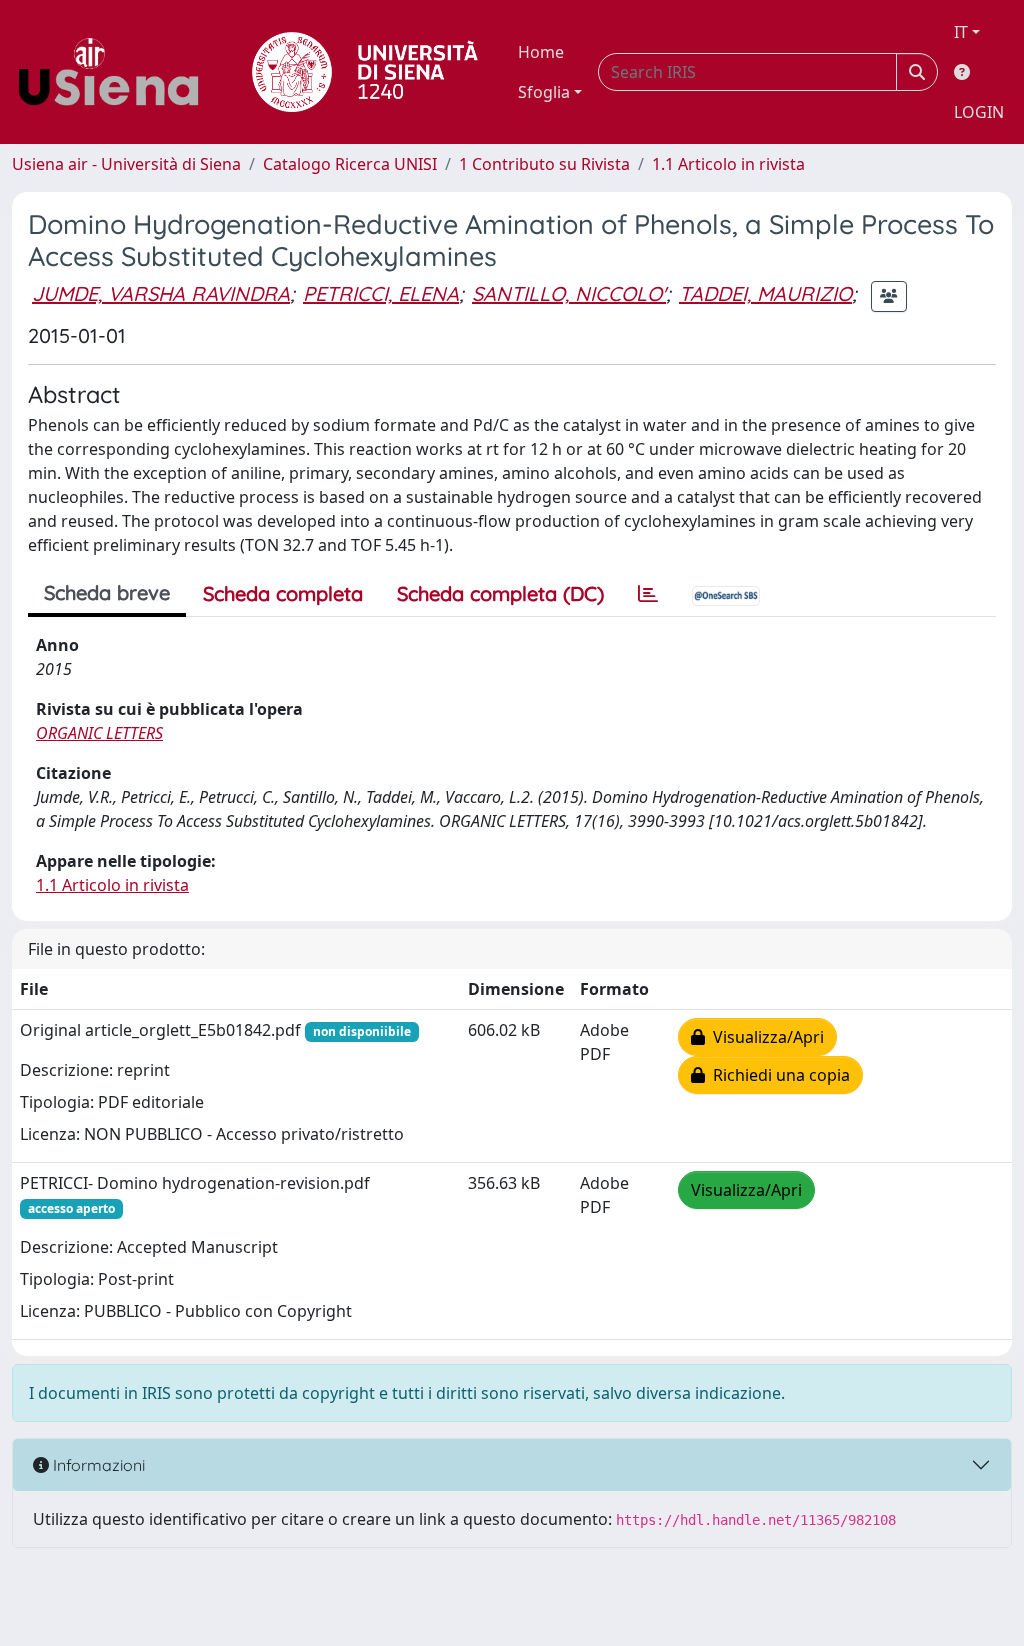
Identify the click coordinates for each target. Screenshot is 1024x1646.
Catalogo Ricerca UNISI (350, 164)
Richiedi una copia (777, 1075)
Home (541, 52)
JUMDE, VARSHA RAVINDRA (161, 293)
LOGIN (979, 112)
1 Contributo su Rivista (544, 164)
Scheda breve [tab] (107, 592)
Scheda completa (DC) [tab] (500, 593)
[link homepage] (116, 72)
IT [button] (961, 32)
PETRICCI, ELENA (381, 293)
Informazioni (97, 1465)
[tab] (648, 594)
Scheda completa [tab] (283, 593)
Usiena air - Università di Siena (126, 164)
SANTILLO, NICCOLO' (569, 293)
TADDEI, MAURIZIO (765, 293)
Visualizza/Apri (764, 1037)
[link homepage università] (365, 72)
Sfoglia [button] (544, 92)
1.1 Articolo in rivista (728, 164)
